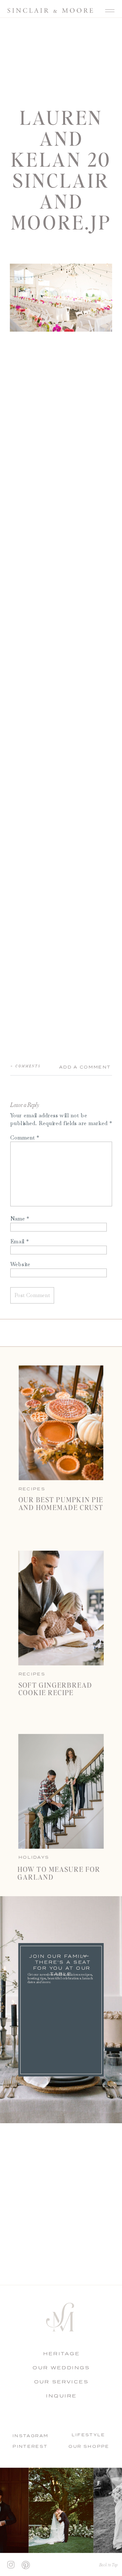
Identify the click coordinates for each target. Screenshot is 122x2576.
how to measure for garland (59, 1873)
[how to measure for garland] (61, 1792)
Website (20, 1264)
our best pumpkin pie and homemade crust (61, 1503)
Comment (25, 1137)
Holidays (34, 1857)
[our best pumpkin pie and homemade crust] (61, 1423)
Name (20, 1218)
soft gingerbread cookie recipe (55, 1689)
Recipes (32, 1674)
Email (19, 1241)
